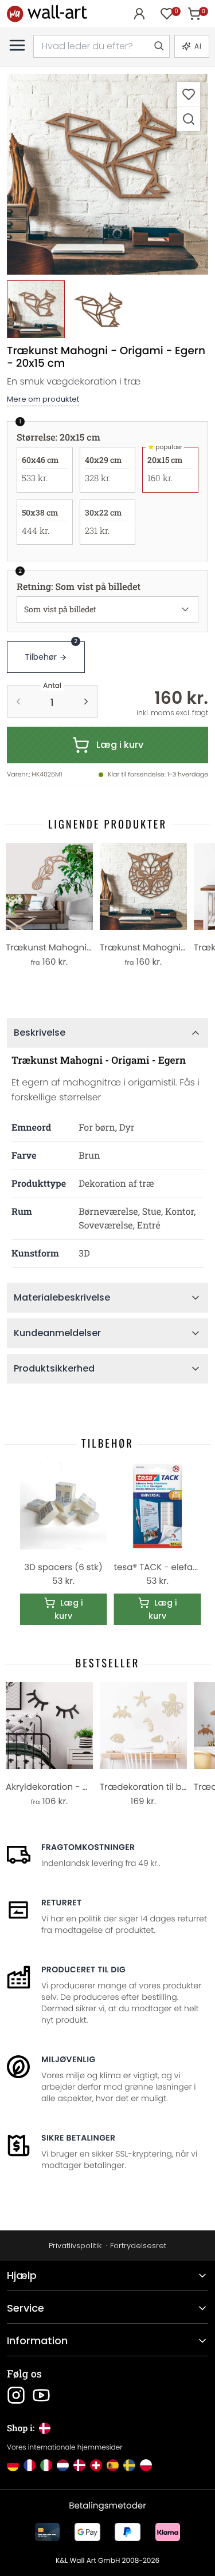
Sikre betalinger (78, 2138)
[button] (107, 174)
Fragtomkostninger (88, 1847)
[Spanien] (113, 2465)
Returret (62, 1903)
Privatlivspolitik (75, 2246)
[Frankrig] (30, 2465)
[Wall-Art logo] (47, 13)
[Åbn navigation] (17, 45)
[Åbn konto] (139, 14)
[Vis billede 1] (36, 309)
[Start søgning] (158, 46)
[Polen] (146, 2465)
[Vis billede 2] (98, 309)
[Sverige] (129, 2465)
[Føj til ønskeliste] (189, 94)
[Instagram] (16, 2395)
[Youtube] (41, 2395)
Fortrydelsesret (138, 2246)
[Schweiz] (96, 2465)
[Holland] (63, 2465)
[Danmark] (79, 2465)
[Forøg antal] (86, 702)
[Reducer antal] (18, 702)
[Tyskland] (13, 2465)
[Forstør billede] (189, 119)
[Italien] (46, 2465)
